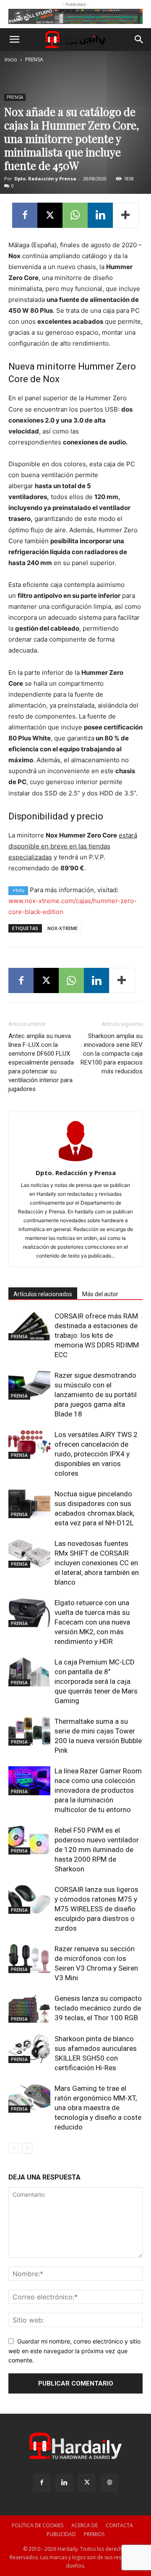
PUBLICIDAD (61, 2534)
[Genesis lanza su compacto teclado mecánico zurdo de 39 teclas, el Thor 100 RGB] (29, 2008)
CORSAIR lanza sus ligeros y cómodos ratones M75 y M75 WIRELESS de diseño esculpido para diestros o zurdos (96, 1909)
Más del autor (100, 1294)
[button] (14, 40)
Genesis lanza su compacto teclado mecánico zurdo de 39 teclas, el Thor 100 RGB (98, 2008)
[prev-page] (14, 2148)
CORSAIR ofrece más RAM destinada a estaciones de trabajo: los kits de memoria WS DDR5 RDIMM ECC (97, 1335)
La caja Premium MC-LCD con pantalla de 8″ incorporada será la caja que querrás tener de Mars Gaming (96, 1681)
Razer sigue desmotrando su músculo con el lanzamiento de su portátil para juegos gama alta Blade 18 (96, 1395)
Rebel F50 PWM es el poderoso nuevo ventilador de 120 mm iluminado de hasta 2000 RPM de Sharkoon (97, 1849)
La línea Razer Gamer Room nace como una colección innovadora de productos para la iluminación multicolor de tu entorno (98, 1790)
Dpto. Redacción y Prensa (45, 178)
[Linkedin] (100, 215)
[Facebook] (25, 215)
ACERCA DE (85, 2525)
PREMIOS (94, 2534)
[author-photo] (75, 1161)
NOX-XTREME (62, 928)
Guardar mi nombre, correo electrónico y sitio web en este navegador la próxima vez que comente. (74, 2351)
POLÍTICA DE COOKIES (38, 2525)
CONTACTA (119, 2525)
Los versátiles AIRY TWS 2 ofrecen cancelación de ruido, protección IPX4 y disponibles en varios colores (96, 1454)
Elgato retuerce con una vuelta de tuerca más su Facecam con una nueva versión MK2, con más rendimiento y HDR (92, 1622)
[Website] (109, 2483)
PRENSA (34, 59)
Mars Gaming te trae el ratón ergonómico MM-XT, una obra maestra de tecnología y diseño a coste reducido (98, 2108)
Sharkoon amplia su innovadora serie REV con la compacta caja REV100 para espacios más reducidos (112, 1054)
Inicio (11, 59)
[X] (50, 215)
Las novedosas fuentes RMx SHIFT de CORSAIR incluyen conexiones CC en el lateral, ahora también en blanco (97, 1563)
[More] (126, 215)
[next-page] (27, 2148)
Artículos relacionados (43, 1294)
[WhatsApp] (75, 215)
